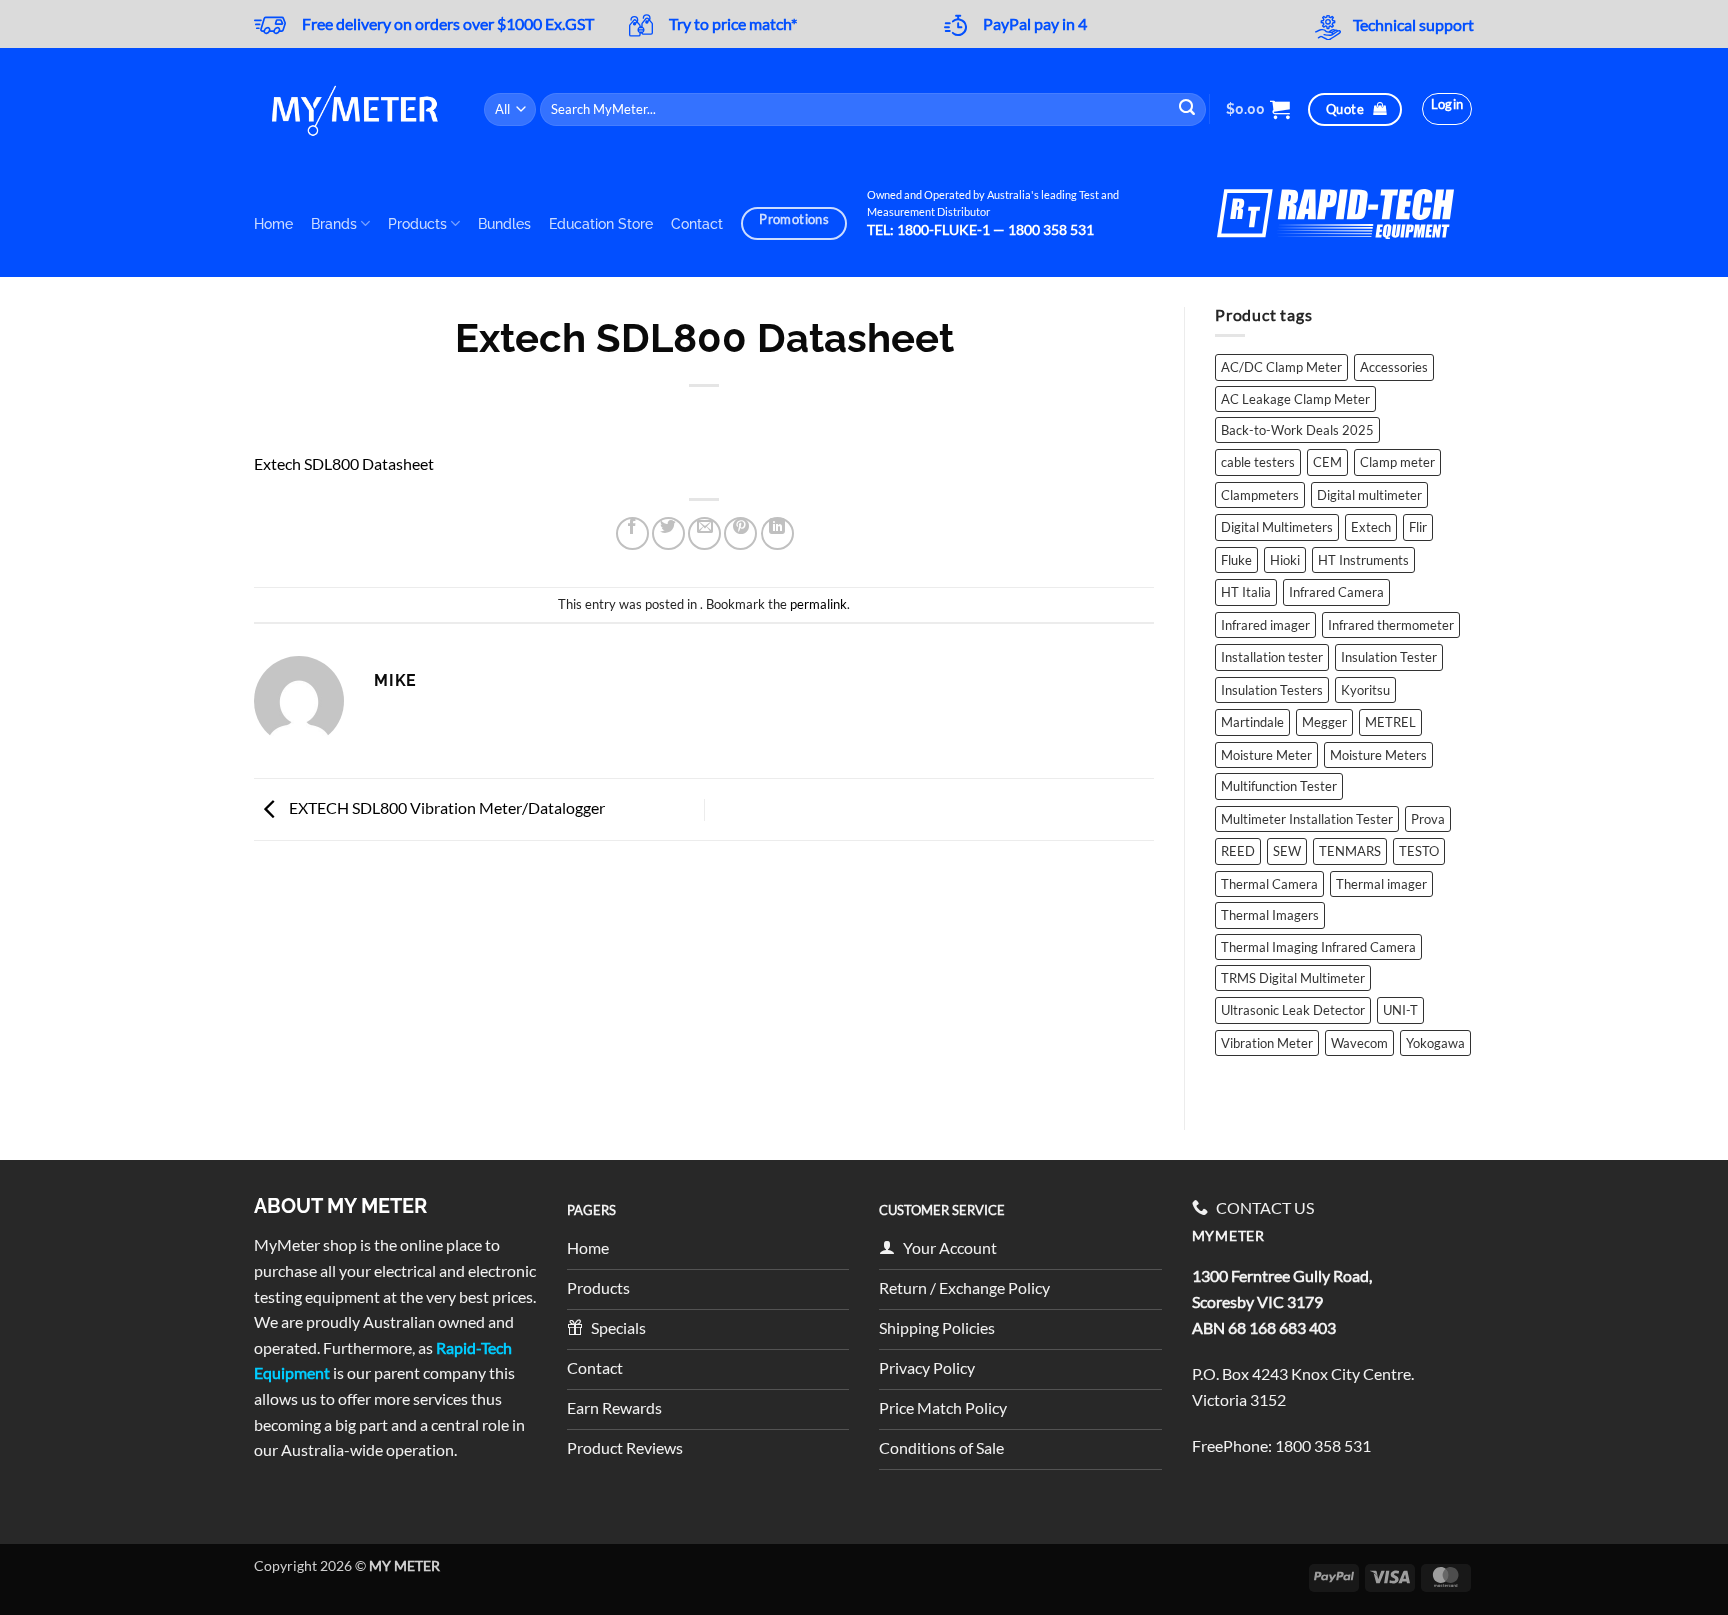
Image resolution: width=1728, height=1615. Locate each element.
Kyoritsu (1365, 690)
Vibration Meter (1267, 1043)
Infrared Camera (1336, 592)
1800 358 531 (1323, 1445)
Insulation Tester (1389, 657)
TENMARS (1350, 851)
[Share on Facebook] (632, 533)
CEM (1327, 462)
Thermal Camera (1269, 884)
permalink (818, 604)
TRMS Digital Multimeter (1293, 978)
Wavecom (1359, 1043)
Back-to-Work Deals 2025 (1297, 430)
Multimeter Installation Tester (1307, 819)
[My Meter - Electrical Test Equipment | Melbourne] (354, 109)
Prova (1428, 819)
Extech (1371, 527)
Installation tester (1272, 657)
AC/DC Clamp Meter (1281, 367)
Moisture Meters (1378, 755)
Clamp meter (1397, 462)
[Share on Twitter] (668, 533)
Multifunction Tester (1279, 786)
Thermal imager (1381, 884)
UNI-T (1400, 1010)
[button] (1258, 109)
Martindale (1252, 722)
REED (1238, 851)
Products (417, 223)
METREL (1390, 722)
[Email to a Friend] (704, 533)
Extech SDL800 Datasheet (344, 463)
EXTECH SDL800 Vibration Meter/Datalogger (445, 807)
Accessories (1394, 367)
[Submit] (1188, 109)
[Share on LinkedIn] (777, 533)
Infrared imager (1265, 625)
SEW (1287, 851)
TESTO (1419, 851)
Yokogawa (1435, 1043)
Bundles (504, 223)
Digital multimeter (1369, 495)
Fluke (1236, 560)
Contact (697, 223)
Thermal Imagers (1270, 915)
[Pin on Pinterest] (740, 533)
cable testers (1258, 462)
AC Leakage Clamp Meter (1295, 399)
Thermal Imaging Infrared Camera (1318, 947)
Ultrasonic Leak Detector (1293, 1010)
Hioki (1285, 560)
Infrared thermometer (1391, 625)
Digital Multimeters (1277, 527)
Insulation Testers (1272, 690)
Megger (1324, 722)
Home (273, 223)
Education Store (601, 223)
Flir (1418, 527)
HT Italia (1246, 592)
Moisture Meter (1266, 755)
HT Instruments (1363, 560)
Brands (334, 223)
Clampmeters (1260, 495)
